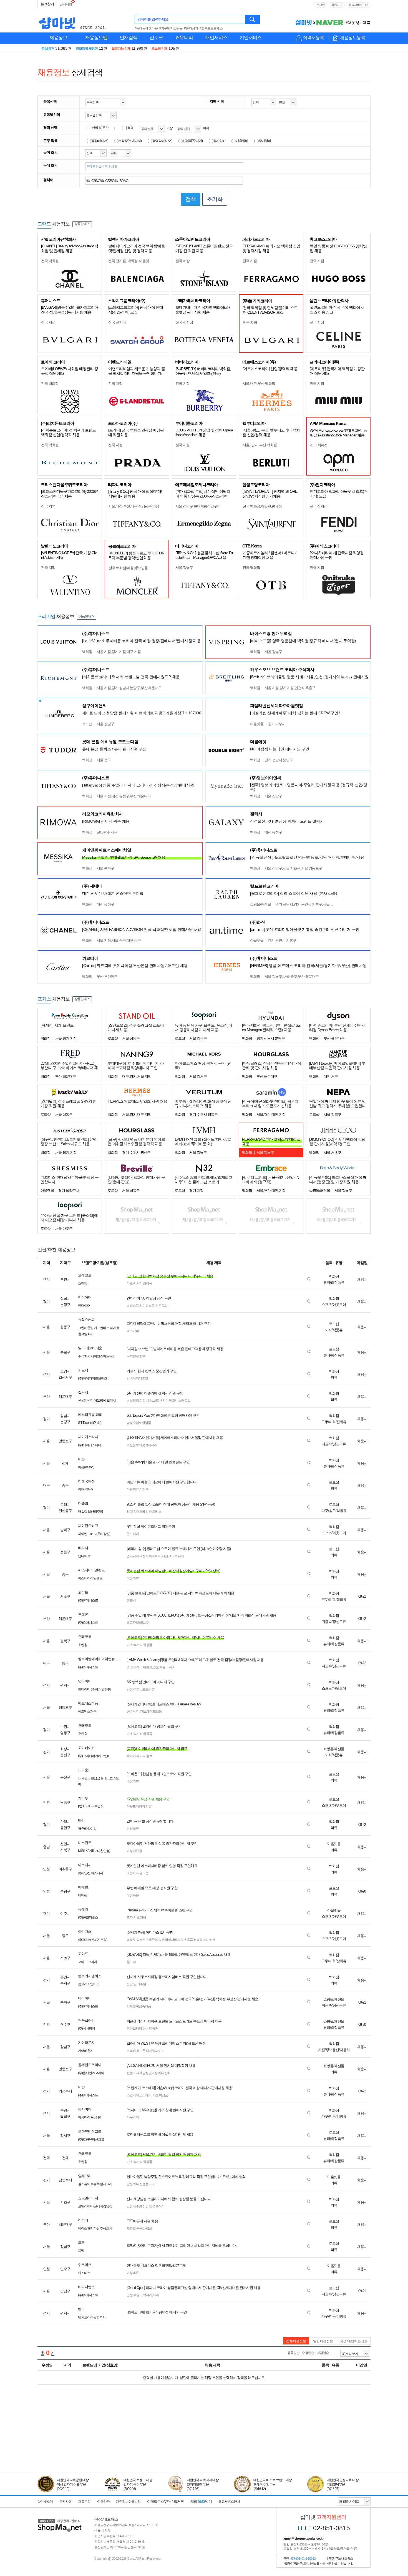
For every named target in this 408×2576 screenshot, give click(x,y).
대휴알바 (242, 141)
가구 (130, 2117)
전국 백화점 (50, 261)
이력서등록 (313, 38)
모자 (130, 1917)
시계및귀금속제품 (139, 2006)
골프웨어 (133, 1534)
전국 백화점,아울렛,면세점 (262, 506)
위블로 (148, 1667)
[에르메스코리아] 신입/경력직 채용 (270, 369)
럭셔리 (148, 2295)
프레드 (138, 1667)
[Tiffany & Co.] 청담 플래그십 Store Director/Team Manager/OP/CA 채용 (204, 555)
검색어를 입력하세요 (153, 19)
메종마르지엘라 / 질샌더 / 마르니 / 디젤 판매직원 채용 (269, 555)
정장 (142, 1401)
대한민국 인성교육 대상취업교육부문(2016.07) (342, 2484)
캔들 (143, 1712)
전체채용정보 (296, 2341)
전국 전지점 (184, 322)
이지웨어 (155, 1556)
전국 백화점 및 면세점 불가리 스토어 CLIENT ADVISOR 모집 (270, 310)
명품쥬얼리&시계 (138, 1623)
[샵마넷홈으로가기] (60, 2520)
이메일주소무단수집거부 (165, 2501)
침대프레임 (141, 1512)
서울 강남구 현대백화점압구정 (198, 506)
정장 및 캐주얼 (136, 1984)
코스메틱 (145, 2095)
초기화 (215, 199)
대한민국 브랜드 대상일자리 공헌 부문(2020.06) (138, 2484)
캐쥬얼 (131, 2228)
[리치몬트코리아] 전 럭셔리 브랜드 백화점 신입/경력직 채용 (68, 432)
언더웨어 (133, 1556)
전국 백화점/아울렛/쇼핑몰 (128, 568)
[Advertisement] (204, 2447)
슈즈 (161, 1940)
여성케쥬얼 (134, 1851)
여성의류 (133, 1578)
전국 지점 (250, 261)
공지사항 (66, 4)
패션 (165, 1556)
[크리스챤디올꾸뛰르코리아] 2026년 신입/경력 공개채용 (70, 494)
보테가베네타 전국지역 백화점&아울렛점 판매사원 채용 (203, 310)
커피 (142, 1756)
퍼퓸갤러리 (134, 2029)
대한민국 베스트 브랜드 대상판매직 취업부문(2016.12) (273, 2484)
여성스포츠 (150, 1306)
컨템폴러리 (147, 2184)
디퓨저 (154, 2029)
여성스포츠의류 (144, 1689)
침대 (130, 1512)
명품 (156, 1667)
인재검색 (129, 38)
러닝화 (198, 1940)
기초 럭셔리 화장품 (139, 1283)
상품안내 (80, 224)
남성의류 (133, 2184)
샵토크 (156, 38)
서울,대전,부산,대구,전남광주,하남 (134, 506)
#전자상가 (191, 28)
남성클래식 (157, 2206)
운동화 (163, 1306)
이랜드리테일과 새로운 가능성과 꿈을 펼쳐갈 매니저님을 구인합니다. (137, 371)
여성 (130, 1873)
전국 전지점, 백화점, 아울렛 (129, 261)
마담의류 (133, 1489)
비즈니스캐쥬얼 (180, 1401)
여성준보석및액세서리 (142, 1445)
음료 (149, 1756)
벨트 (156, 1401)
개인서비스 (216, 38)
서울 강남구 (184, 568)
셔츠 (149, 1401)
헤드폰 (141, 2051)
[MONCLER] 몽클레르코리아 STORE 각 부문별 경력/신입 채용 (136, 555)
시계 (172, 1667)
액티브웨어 (176, 1556)
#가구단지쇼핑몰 (171, 28)
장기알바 (265, 141)
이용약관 (103, 2502)
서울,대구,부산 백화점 (259, 384)
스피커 (131, 2051)
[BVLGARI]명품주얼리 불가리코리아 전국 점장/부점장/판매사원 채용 (70, 310)
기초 (155, 2095)
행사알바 (219, 141)
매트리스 (155, 1512)
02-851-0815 (323, 2528)
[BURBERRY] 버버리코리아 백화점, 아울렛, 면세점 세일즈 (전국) (203, 371)
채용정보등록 (352, 38)
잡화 (167, 2073)
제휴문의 (84, 2502)
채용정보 (58, 38)
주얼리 (164, 1667)
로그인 (321, 5)
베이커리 (133, 1756)
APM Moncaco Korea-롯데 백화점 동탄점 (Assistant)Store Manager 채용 (338, 433)
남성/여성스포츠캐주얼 (142, 1940)
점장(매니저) (100, 141)
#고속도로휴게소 (211, 28)
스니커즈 (209, 1940)
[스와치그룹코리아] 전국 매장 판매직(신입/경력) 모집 (136, 310)
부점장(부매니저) (130, 141)
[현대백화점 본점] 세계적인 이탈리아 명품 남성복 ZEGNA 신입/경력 (203, 494)
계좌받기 (201, 2501)
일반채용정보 (323, 2341)
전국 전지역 (117, 322)
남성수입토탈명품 (139, 1423)
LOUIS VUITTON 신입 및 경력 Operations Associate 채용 (204, 432)
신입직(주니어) (193, 141)
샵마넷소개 (45, 2502)
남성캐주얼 (134, 2206)
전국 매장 (182, 261)
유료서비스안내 (358, 5)
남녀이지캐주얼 (137, 1378)
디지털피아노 (155, 2051)
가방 (143, 1917)
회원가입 (337, 5)
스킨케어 (133, 2095)
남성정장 (133, 1401)
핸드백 (131, 1600)
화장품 (163, 2095)
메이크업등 (154, 1712)
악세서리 (171, 1940)
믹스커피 (133, 1331)
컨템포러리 (134, 2073)
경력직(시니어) (162, 141)
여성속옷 (133, 1895)
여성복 (144, 1489)
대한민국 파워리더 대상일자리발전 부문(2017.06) (203, 2484)
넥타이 (164, 1401)
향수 (142, 1356)
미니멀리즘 (141, 1873)
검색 (253, 19)
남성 (130, 1689)
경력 (130, 128)
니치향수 (133, 1356)
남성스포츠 (134, 1306)
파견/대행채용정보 (354, 2341)
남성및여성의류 (153, 2073)
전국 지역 (48, 506)
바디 (136, 1712)
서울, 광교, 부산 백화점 (260, 445)
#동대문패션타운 (146, 28)
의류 (136, 1917)
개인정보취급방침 (128, 2502)
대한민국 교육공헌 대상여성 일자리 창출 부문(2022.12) (73, 2484)
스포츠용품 (185, 1940)
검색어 (48, 180)
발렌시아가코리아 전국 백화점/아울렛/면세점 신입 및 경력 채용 (137, 248)
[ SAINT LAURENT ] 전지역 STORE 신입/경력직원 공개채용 (270, 494)
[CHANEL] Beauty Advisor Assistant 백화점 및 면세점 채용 (70, 248)
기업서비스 (251, 38)
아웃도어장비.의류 (139, 1806)
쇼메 (130, 1667)
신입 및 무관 (100, 128)
